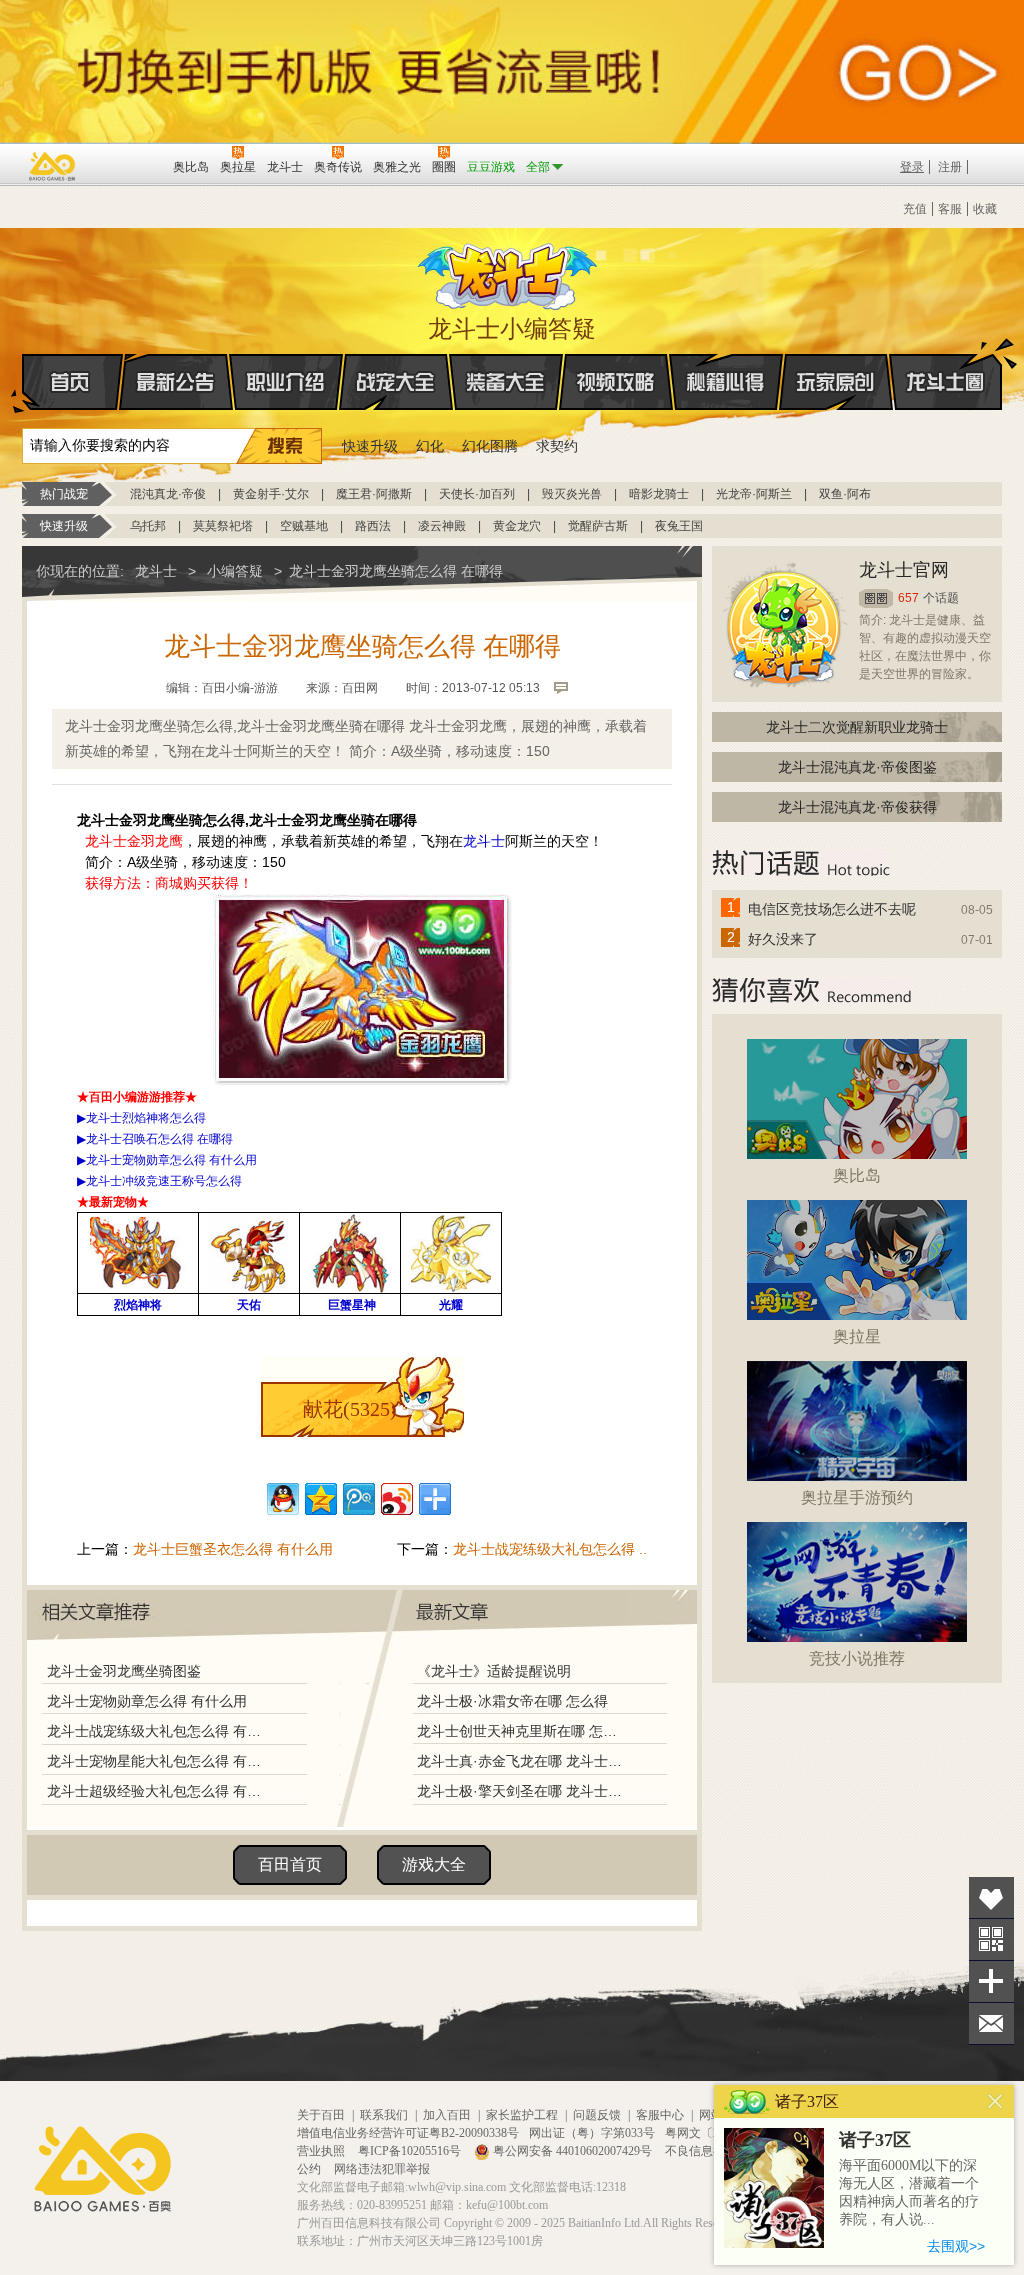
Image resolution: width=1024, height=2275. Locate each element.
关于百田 (321, 2115)
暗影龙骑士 (659, 494)
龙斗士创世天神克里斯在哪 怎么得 (521, 1731)
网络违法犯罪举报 (382, 2169)
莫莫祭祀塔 (223, 526)
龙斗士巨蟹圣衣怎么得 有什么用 (233, 1549)
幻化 (430, 446)
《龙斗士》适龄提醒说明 (494, 1671)
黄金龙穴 (517, 526)
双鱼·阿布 (845, 494)
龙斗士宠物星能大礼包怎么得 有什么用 (159, 1761)
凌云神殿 (442, 526)
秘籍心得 (726, 382)
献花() (350, 1409)
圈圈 (876, 598)
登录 (912, 167)
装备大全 (506, 382)
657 (908, 598)
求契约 (557, 446)
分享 (991, 1981)
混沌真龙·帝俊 (168, 494)
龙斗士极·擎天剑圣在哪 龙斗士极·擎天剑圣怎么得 (521, 1791)
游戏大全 (434, 1864)
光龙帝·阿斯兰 (754, 494)
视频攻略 (616, 382)
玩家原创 (836, 382)
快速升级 (370, 446)
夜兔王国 (679, 526)
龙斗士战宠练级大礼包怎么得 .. (550, 1549)
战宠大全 (396, 382)
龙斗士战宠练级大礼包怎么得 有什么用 (159, 1731)
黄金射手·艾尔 (271, 494)
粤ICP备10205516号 (411, 2151)
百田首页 (290, 1864)
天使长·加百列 (477, 494)
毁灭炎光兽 (572, 494)
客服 (950, 209)
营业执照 (322, 2151)
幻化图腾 (490, 446)
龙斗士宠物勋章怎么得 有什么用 (147, 1701)
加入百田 (447, 2115)
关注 (991, 1939)
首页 (72, 382)
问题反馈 (597, 2115)
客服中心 (660, 2115)
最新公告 (176, 382)
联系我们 (384, 2115)
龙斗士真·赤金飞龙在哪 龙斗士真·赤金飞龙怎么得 (521, 1761)
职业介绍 (286, 382)
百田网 (128, 165)
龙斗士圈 (945, 382)
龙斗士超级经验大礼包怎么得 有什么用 (159, 1791)
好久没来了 (783, 939)
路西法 (373, 526)
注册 (950, 167)
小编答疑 (235, 571)
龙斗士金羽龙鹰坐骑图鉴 (124, 1671)
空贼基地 (304, 526)
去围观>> (956, 2246)
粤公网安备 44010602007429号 (572, 2151)
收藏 (985, 209)
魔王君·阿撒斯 (374, 494)
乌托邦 (148, 526)
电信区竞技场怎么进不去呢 (832, 909)
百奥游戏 (53, 166)
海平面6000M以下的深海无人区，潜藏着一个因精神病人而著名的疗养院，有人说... (909, 2192)
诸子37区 (875, 2140)
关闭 (995, 2101)
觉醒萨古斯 (598, 526)
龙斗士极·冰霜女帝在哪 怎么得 (512, 1701)
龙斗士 (509, 272)
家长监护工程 (522, 2115)
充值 (915, 209)
